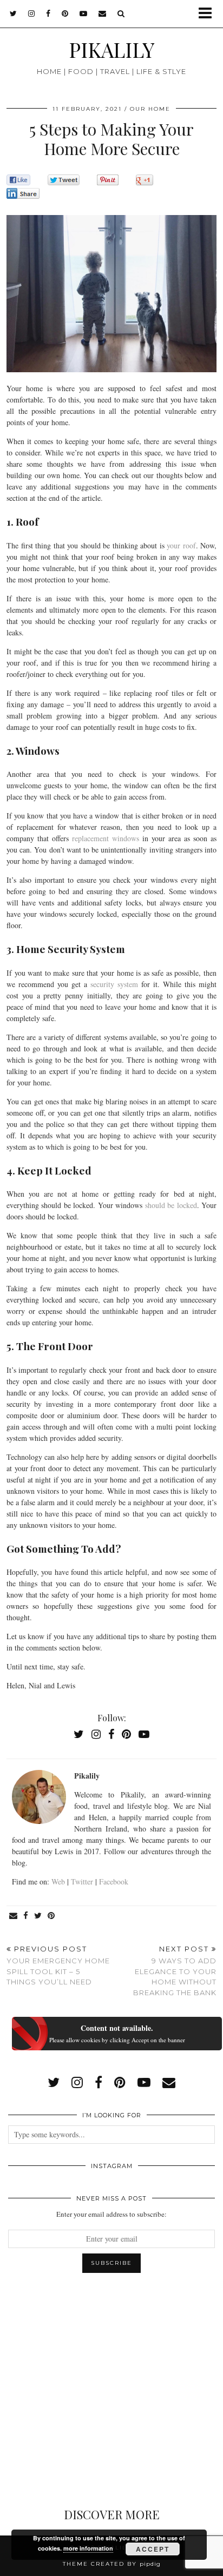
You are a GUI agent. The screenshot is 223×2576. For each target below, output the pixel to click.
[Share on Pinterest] (51, 1916)
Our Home (150, 109)
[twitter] (14, 14)
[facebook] (48, 14)
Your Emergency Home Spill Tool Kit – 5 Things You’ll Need (58, 1965)
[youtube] (84, 14)
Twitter (82, 1881)
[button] (209, 14)
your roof (181, 545)
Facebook (114, 1881)
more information (88, 2548)
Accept (153, 2549)
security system (114, 984)
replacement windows (106, 838)
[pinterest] (65, 14)
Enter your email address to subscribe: (111, 2214)
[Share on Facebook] (26, 1916)
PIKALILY (111, 49)
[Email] (103, 14)
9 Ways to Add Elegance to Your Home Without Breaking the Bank (175, 1971)
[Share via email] (14, 1916)
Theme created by (112, 2564)
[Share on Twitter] (38, 1916)
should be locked (171, 1205)
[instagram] (32, 14)
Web (58, 1881)
